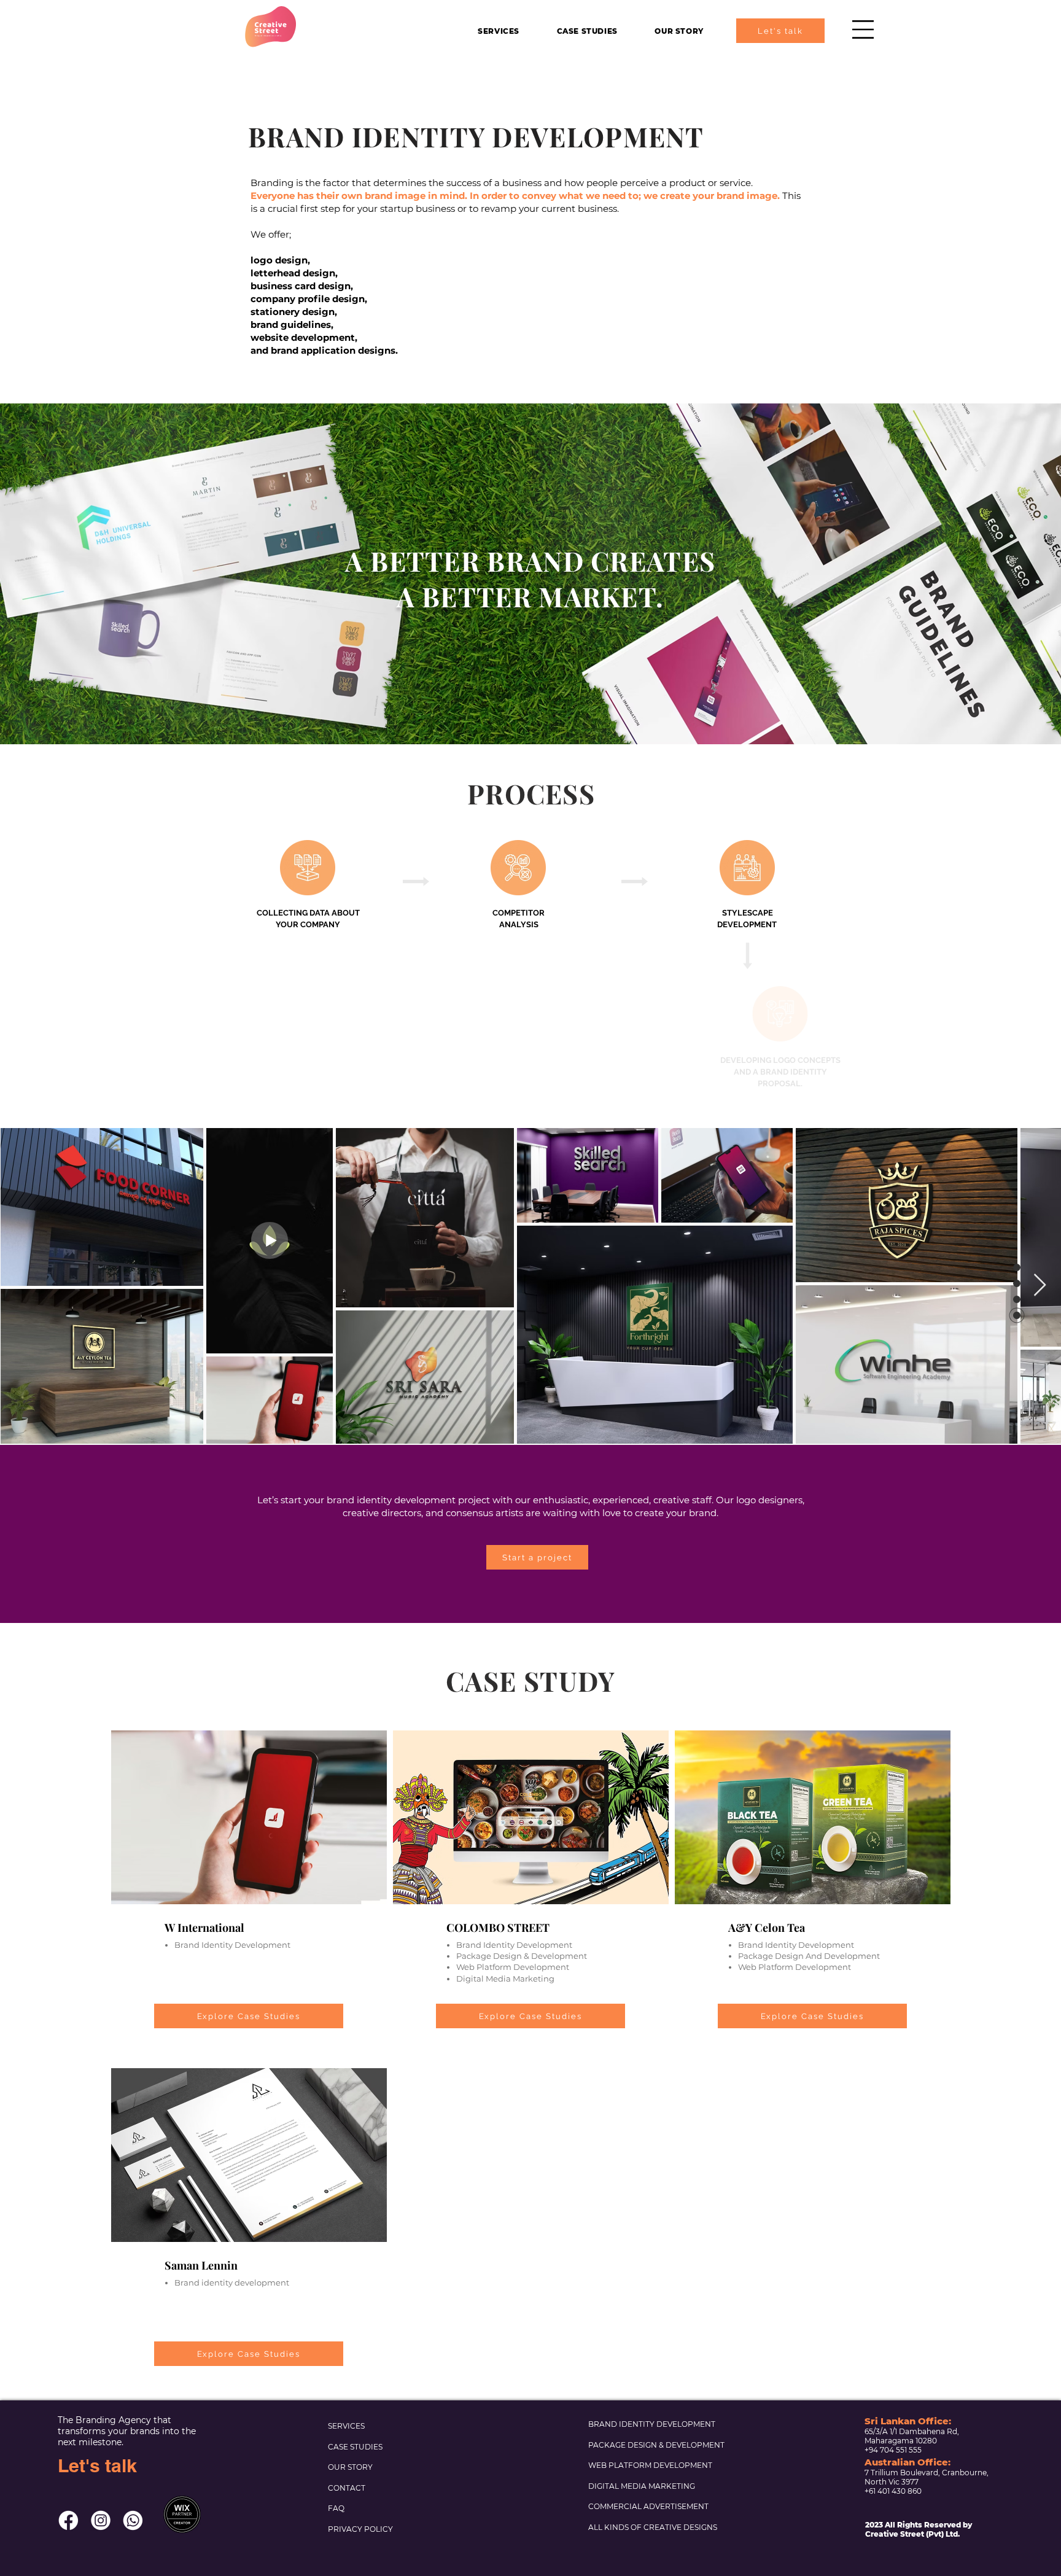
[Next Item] (1040, 1286)
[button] (863, 29)
